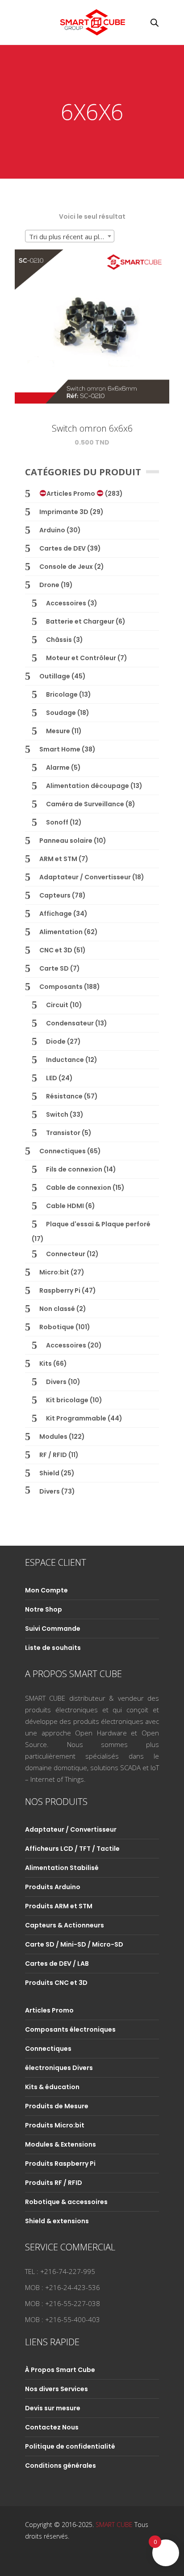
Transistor (63, 1133)
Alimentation (61, 932)
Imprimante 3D (64, 512)
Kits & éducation (52, 2087)
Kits (46, 1364)
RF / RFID (53, 1455)
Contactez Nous (52, 2427)
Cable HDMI (65, 1206)
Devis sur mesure (53, 2408)
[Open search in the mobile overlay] (155, 22)
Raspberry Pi (60, 1290)
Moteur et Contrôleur (81, 658)
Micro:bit (54, 1272)
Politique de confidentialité (70, 2446)
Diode (56, 1041)
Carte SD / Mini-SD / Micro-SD (74, 1944)
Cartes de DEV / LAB (57, 1964)
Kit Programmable (76, 1418)
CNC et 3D (56, 950)
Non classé (57, 1309)
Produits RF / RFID (54, 2183)
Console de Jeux (66, 567)
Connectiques (63, 1151)
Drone (49, 585)
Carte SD (54, 968)
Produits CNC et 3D (56, 1983)
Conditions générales (61, 2466)
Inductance (65, 1060)
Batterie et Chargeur (80, 621)
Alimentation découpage (88, 786)
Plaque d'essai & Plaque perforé (98, 1224)
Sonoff (57, 822)
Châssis (59, 640)
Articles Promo (71, 494)
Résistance (64, 1096)
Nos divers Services (56, 2389)
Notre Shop (44, 1609)
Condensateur (70, 1023)
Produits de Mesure (57, 2106)
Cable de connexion (79, 1188)
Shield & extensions (57, 2221)
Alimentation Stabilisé (62, 1868)
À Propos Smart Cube (60, 2370)
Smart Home (60, 749)
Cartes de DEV (63, 548)
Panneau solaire (66, 841)
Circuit (57, 1005)
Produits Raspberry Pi (60, 2164)
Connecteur (66, 1254)
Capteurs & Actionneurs (65, 1925)
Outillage (55, 676)
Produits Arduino (53, 1887)
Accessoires (66, 603)
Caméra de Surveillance (85, 804)
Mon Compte (46, 1590)
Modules (53, 1437)
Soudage (61, 713)
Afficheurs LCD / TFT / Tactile (72, 1849)
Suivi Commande (53, 1629)
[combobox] (70, 236)
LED (52, 1078)
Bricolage (62, 694)
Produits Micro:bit (55, 2125)
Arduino (52, 530)
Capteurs (55, 895)
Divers (56, 1382)
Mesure (58, 731)
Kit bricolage (67, 1400)
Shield (49, 1473)
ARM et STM (58, 859)
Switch (57, 1114)
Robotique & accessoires (66, 2202)
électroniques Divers (59, 2068)
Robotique (57, 1327)
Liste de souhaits (53, 1648)
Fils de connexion (74, 1169)
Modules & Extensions (61, 2144)
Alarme (58, 767)
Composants (61, 987)
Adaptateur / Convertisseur (85, 877)
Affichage (56, 914)
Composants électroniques (70, 2029)
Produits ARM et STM (59, 1906)
